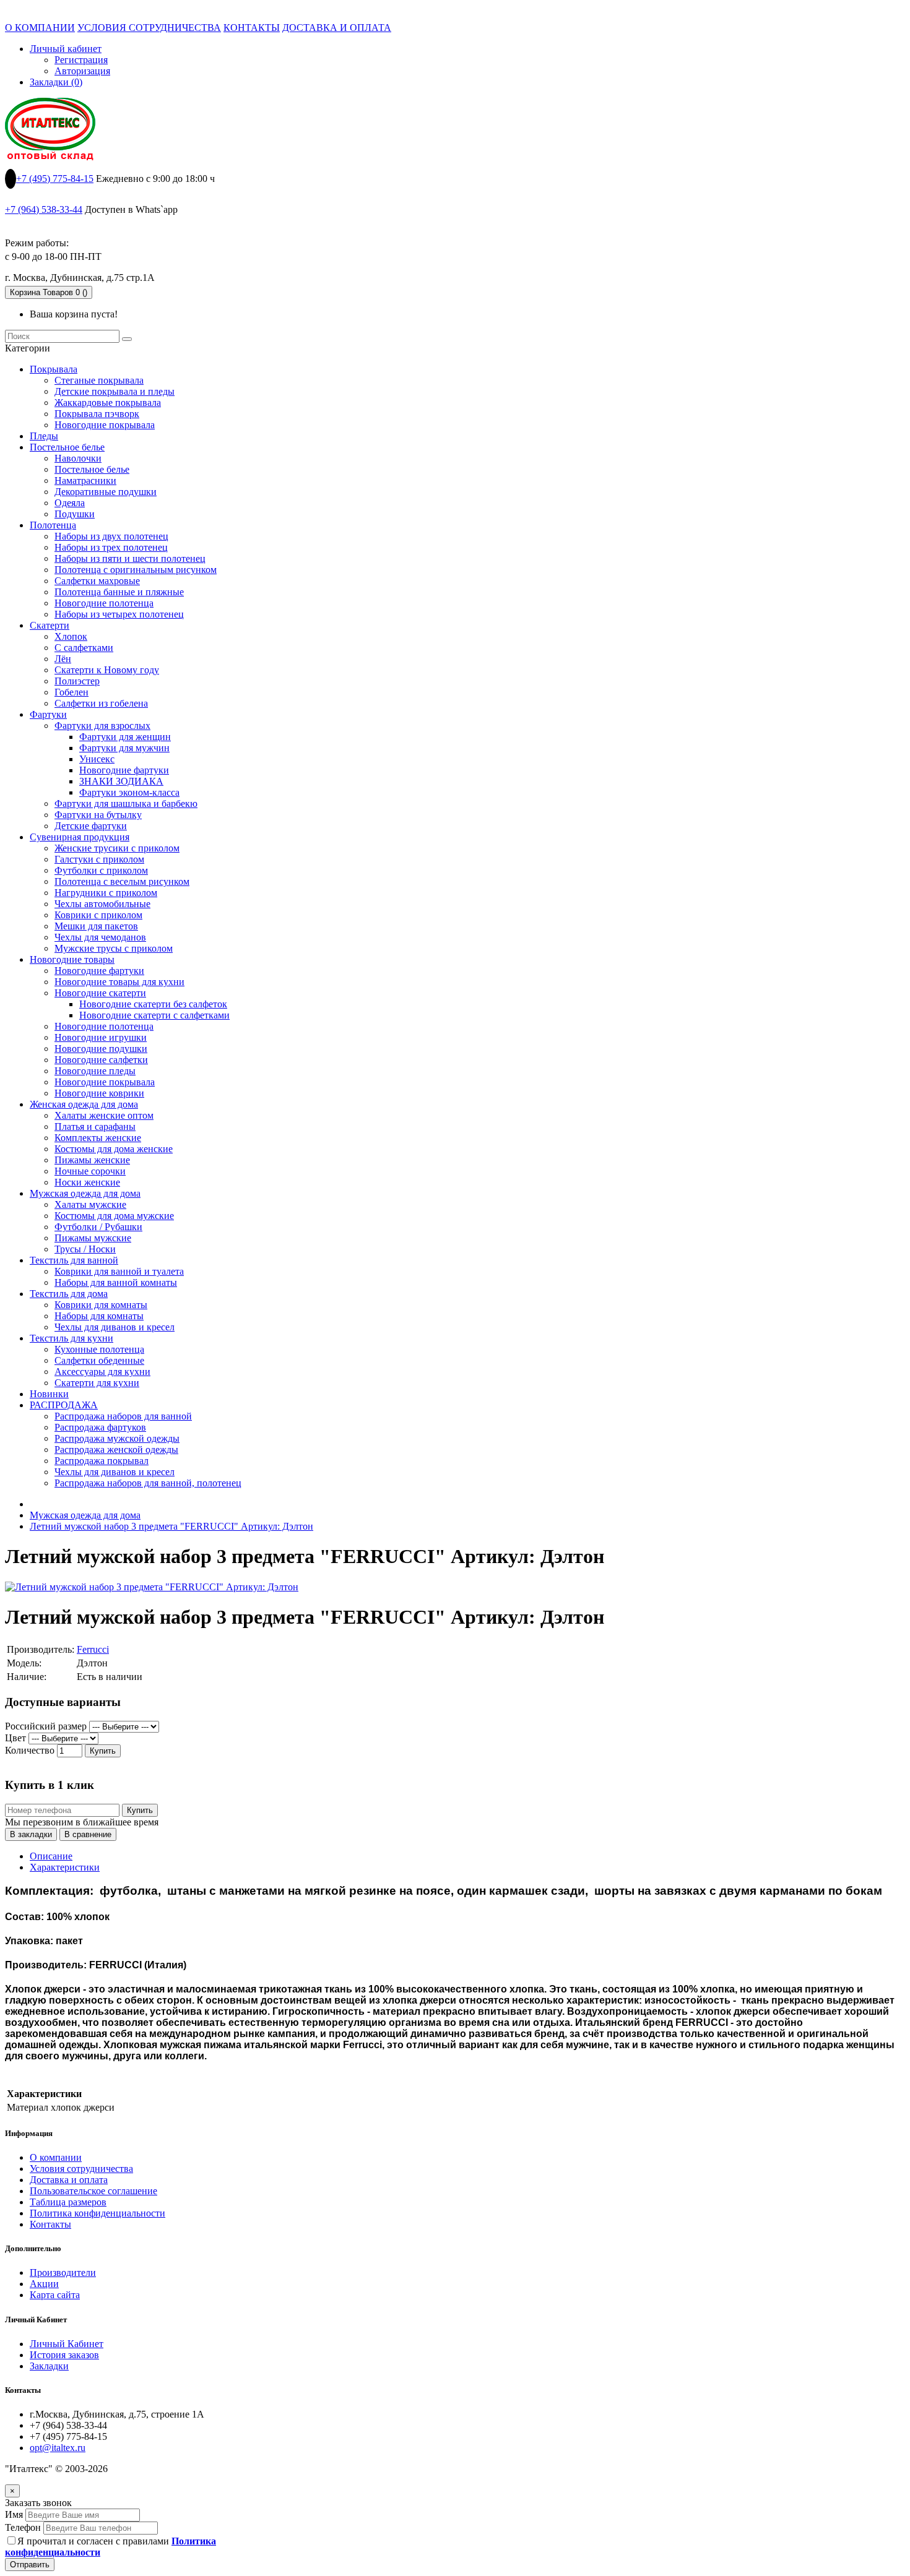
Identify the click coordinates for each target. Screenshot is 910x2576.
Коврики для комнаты (101, 1305)
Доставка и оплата (69, 2180)
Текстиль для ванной (74, 1260)
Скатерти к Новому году (107, 670)
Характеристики (65, 1867)
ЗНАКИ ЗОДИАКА (121, 781)
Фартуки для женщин (125, 737)
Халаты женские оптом (104, 1115)
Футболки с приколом (101, 870)
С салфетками (84, 648)
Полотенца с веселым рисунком (122, 881)
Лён (63, 659)
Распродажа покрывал (102, 1461)
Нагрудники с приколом (106, 893)
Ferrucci (93, 1649)
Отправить (30, 2565)
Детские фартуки (91, 826)
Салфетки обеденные (99, 1360)
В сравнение (88, 1834)
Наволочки (78, 458)
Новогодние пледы (95, 1071)
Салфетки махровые (97, 581)
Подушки (75, 514)
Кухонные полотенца (99, 1349)
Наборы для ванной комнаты (116, 1282)
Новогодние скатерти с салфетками (154, 1015)
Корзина (49, 292)
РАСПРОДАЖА (64, 1405)
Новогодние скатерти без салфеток (153, 1004)
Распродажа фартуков (100, 1427)
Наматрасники (85, 480)
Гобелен (71, 692)
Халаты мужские (90, 1204)
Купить (103, 1751)
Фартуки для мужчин (124, 748)
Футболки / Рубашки (98, 1227)
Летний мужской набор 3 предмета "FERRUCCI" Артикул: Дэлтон (171, 1526)
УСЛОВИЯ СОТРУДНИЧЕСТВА (149, 28)
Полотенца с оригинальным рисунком (136, 570)
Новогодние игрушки (101, 1037)
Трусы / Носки (85, 1249)
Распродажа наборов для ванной (123, 1416)
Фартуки (48, 714)
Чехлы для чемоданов (100, 937)
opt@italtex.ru (58, 2448)
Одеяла (70, 503)
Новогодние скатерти (100, 993)
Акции (44, 2284)
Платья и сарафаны (95, 1126)
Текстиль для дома (69, 1294)
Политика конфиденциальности (97, 2213)
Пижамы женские (92, 1160)
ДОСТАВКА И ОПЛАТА (337, 28)
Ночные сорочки (90, 1171)
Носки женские (87, 1182)
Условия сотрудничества (81, 2169)
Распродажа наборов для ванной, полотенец (148, 1483)
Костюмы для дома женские (114, 1149)
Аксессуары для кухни (102, 1372)
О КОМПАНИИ (40, 28)
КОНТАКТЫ (252, 28)
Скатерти (50, 625)
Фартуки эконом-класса (129, 792)
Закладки (49, 2366)
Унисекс (97, 759)
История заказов (64, 2355)
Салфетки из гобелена (101, 703)
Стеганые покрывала (99, 380)
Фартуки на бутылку (98, 815)
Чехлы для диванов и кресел (115, 1327)
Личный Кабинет (67, 2344)
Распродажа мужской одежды (117, 1438)
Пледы (44, 436)
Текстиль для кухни (71, 1338)
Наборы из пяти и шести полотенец (130, 558)
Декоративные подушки (106, 492)
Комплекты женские (98, 1138)
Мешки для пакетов (96, 926)
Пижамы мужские (93, 1238)
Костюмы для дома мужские (114, 1216)
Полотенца (53, 525)
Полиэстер (77, 681)
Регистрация (81, 60)
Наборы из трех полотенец (111, 547)
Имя (14, 2514)
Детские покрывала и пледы (115, 391)
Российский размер (46, 1726)
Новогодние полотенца (104, 603)
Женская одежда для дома (84, 1104)
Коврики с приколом (98, 915)
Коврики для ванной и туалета (119, 1271)
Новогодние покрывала (105, 425)
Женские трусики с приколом (117, 848)
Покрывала (54, 369)
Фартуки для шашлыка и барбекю (126, 803)
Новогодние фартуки (124, 770)
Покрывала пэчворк (97, 414)
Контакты (50, 2224)
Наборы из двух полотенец (111, 536)
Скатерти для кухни (97, 1383)
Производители (63, 2272)
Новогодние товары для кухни (119, 982)
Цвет (15, 1738)
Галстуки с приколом (99, 859)
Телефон (23, 2527)
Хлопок (71, 636)
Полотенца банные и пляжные (119, 592)
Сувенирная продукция (80, 837)
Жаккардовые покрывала (108, 403)
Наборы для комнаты (99, 1316)
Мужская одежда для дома (85, 1193)
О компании (56, 2157)
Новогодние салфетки (101, 1060)
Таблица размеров (68, 2202)
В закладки (31, 1834)
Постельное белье (67, 447)
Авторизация (82, 71)
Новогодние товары (72, 959)
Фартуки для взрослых (102, 726)
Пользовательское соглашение (93, 2191)
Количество (30, 1750)
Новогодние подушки (101, 1049)
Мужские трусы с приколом (114, 948)
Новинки (49, 1394)
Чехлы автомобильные (102, 904)
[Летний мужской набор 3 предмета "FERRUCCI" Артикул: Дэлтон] (152, 1587)
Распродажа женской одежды (116, 1450)
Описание (51, 1856)
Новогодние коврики (99, 1093)
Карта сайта (55, 2295)
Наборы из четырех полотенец (119, 614)
